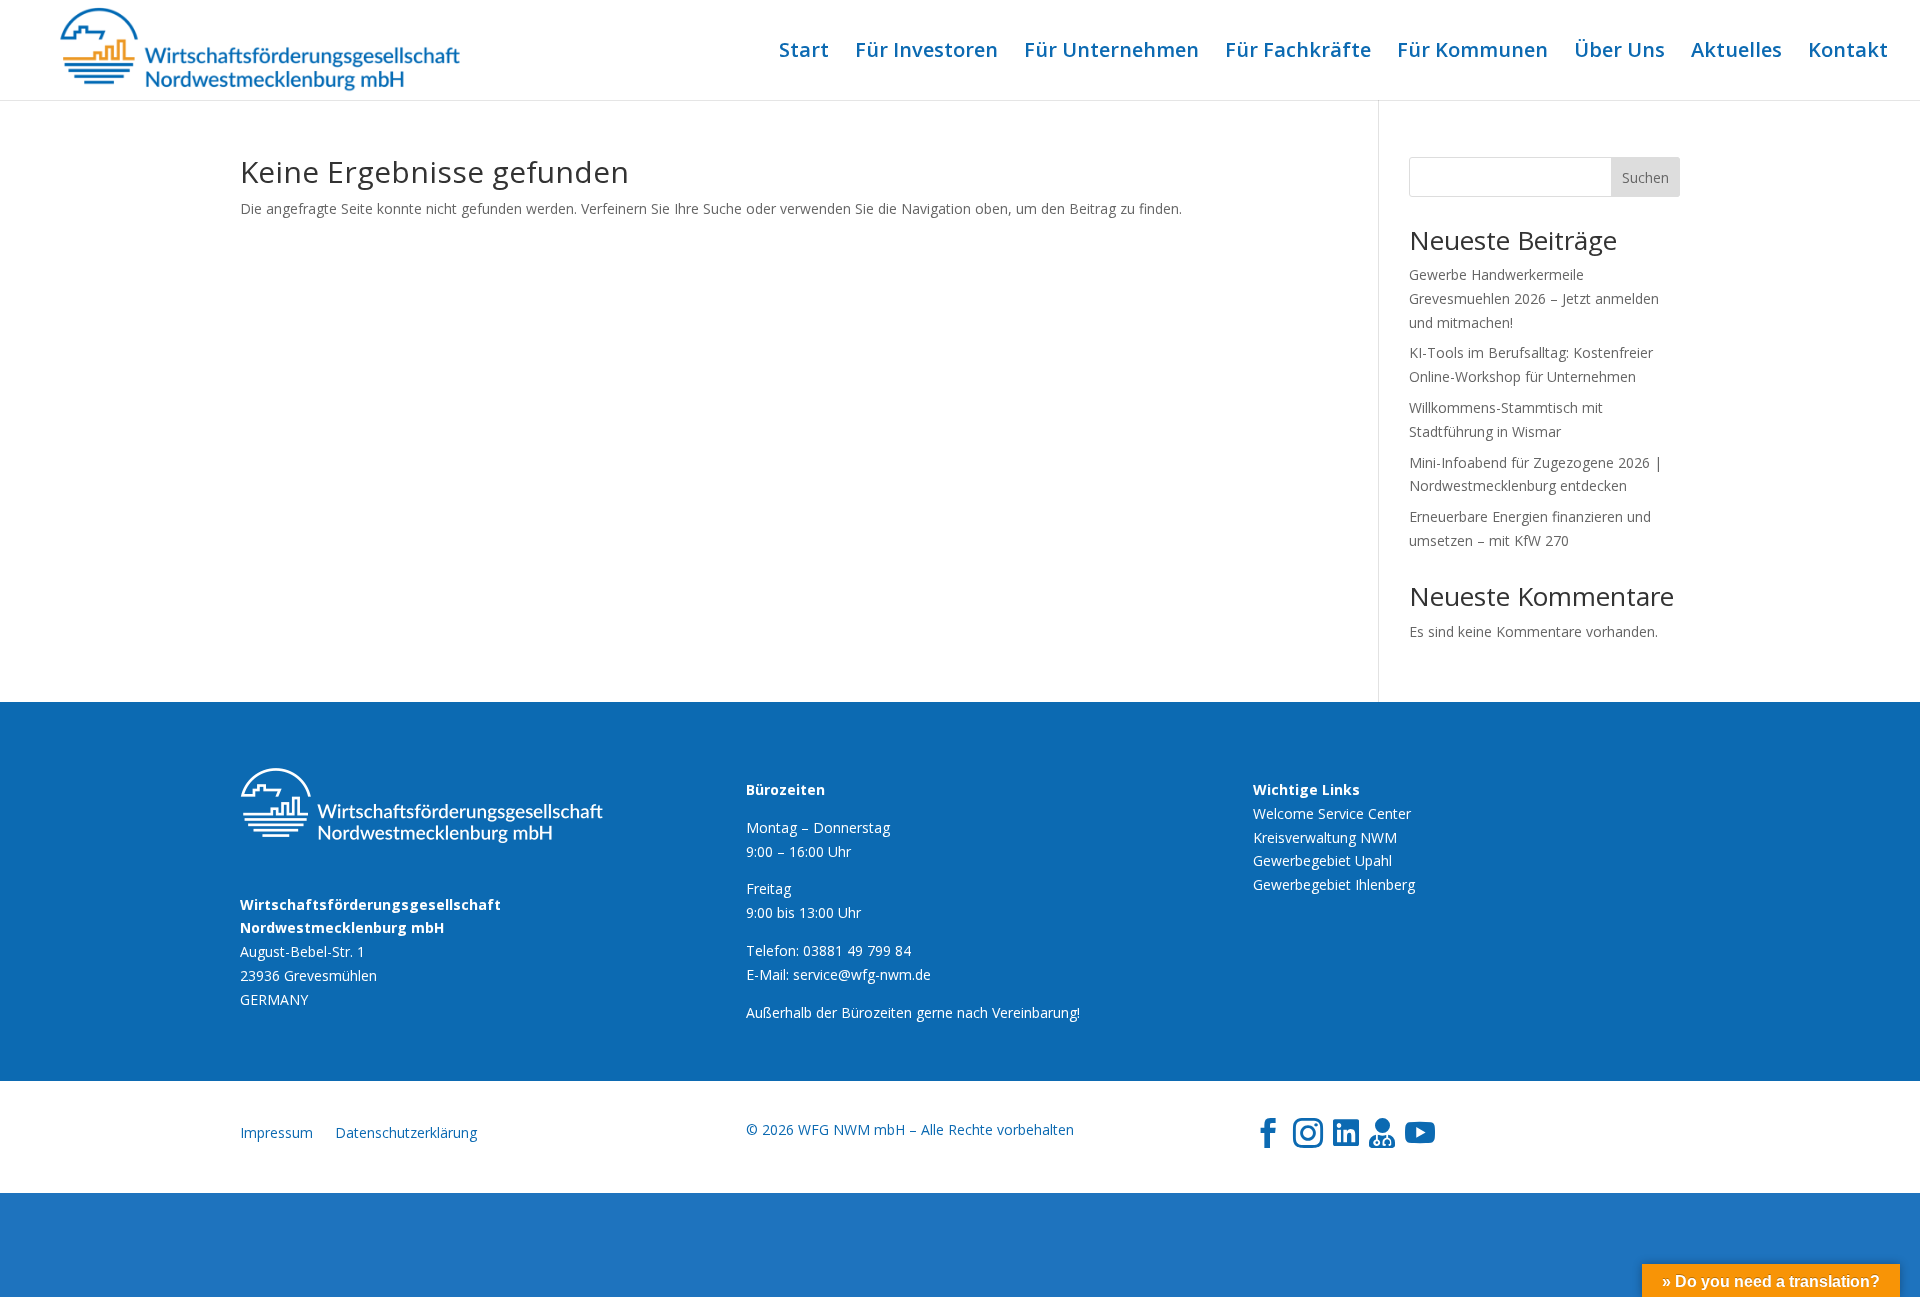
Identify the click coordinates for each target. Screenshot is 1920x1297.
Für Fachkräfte (1298, 53)
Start (804, 53)
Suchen (1645, 177)
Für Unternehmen (1111, 53)
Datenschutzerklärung (406, 1134)
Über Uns (1619, 53)
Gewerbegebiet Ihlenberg (1334, 884)
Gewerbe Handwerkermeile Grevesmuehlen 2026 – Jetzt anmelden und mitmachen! (1534, 298)
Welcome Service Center (1332, 813)
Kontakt (1848, 53)
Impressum (276, 1134)
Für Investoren (926, 53)
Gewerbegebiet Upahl (1322, 860)
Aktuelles (1736, 53)
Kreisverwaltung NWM (1325, 837)
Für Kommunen (1472, 53)
